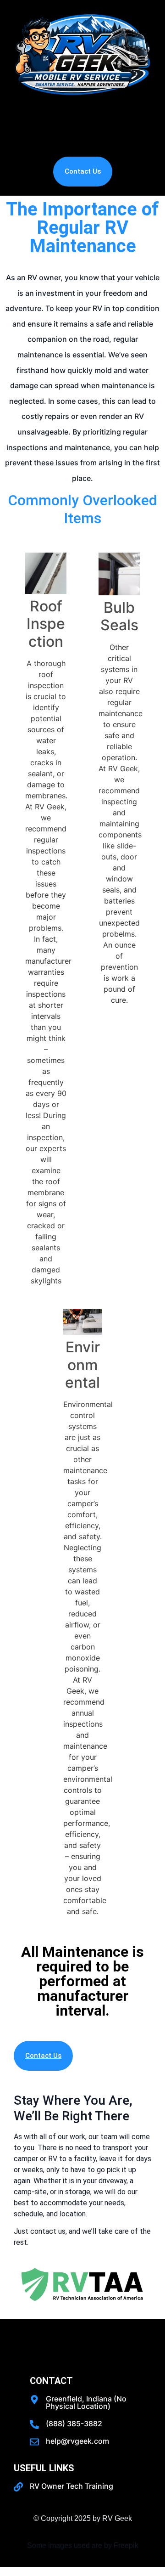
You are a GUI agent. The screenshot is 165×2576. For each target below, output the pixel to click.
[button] (82, 129)
